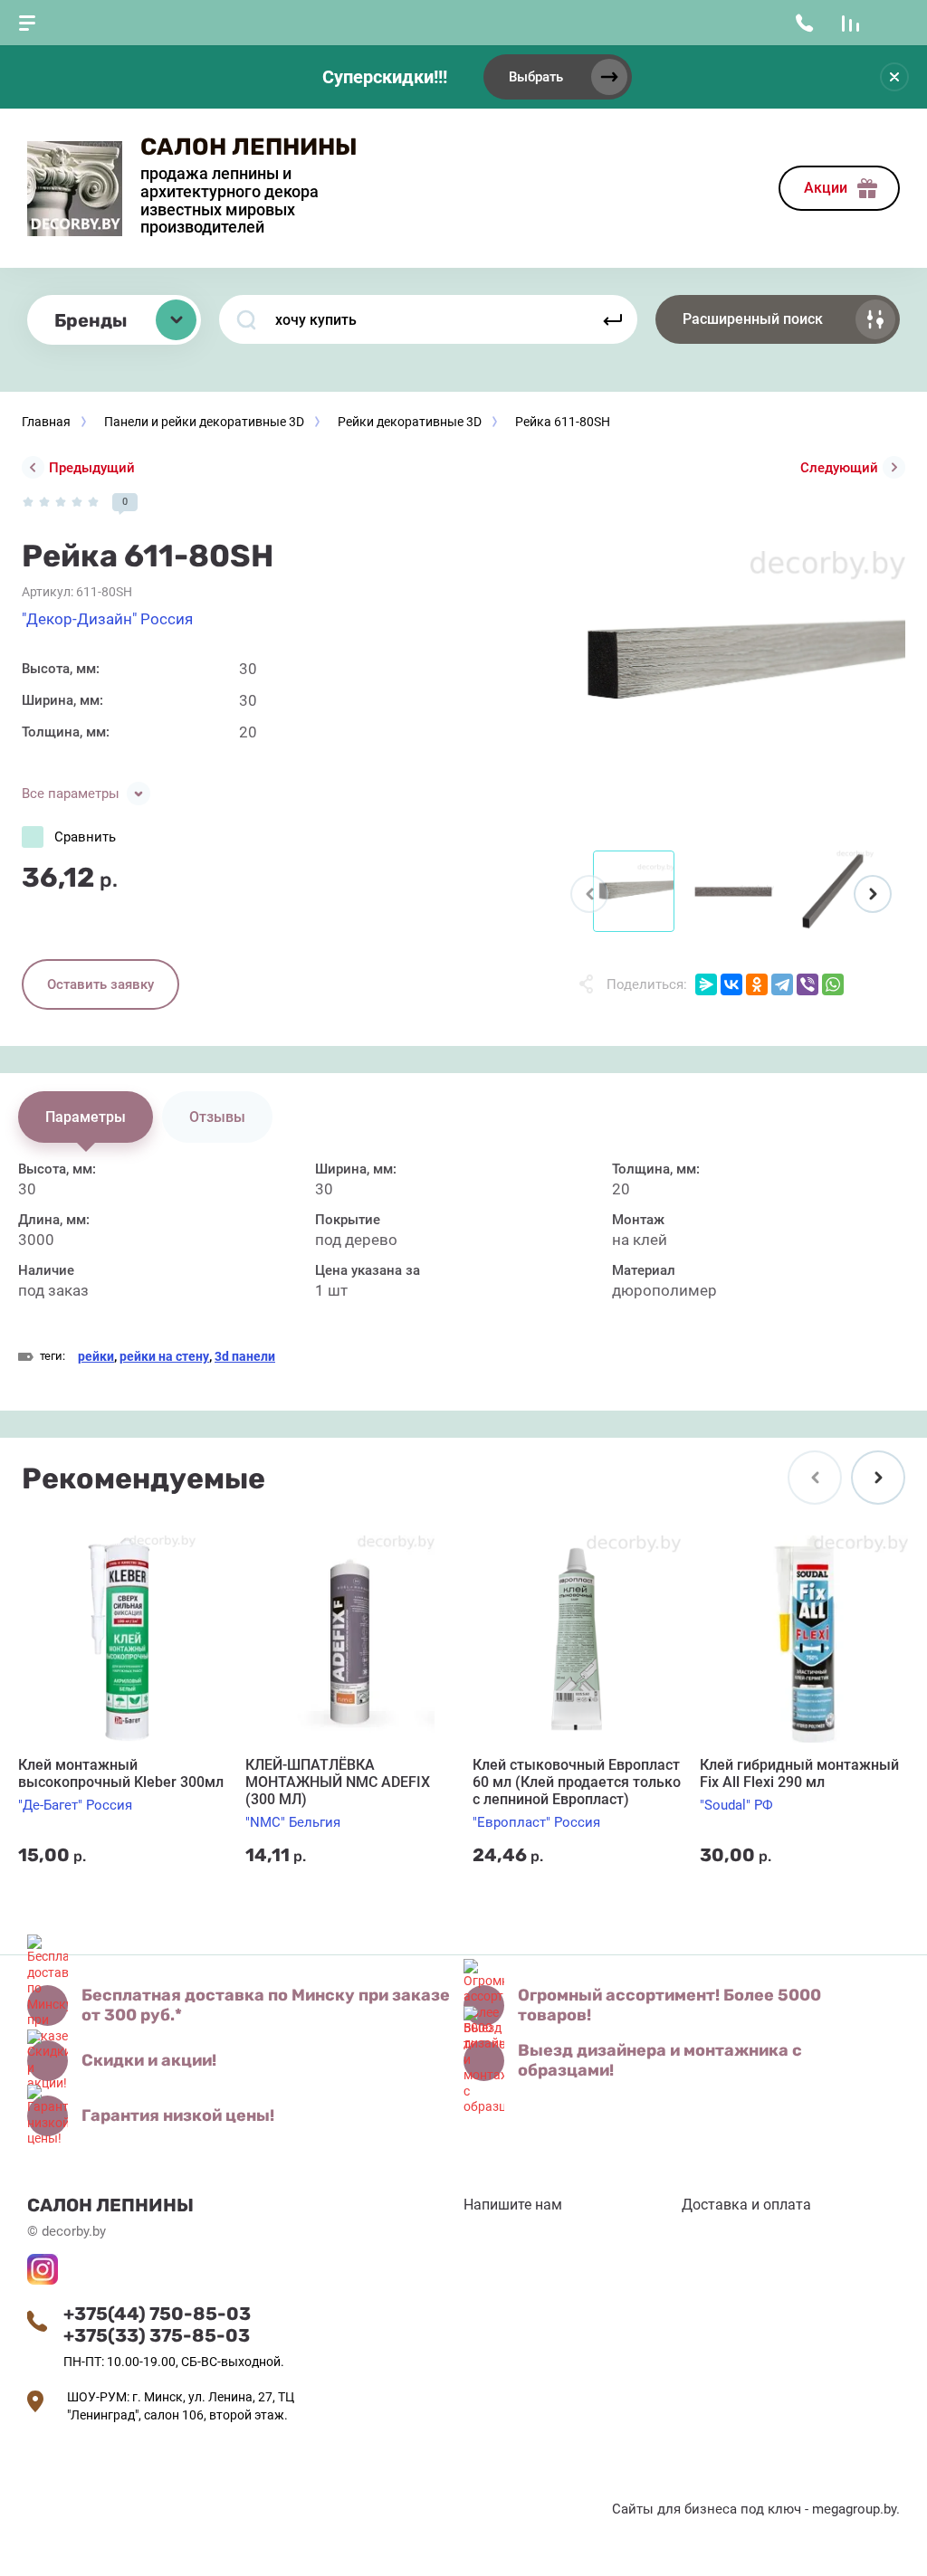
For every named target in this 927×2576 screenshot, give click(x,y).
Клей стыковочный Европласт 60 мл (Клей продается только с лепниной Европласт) (577, 1782)
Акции (826, 188)
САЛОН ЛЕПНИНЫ (249, 147)
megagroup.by (854, 2509)
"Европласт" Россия (536, 1822)
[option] (733, 665)
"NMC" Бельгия (293, 1822)
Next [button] (873, 894)
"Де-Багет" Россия (75, 1805)
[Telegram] (782, 984)
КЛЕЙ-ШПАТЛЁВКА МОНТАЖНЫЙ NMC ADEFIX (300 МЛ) (338, 1782)
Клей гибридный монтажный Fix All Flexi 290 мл (799, 1773)
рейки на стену (164, 1356)
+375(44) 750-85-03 (157, 2314)
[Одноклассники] (757, 984)
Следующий (839, 468)
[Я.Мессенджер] (706, 984)
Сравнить (85, 837)
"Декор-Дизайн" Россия (107, 619)
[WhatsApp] (833, 984)
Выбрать (536, 77)
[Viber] (808, 984)
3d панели (245, 1356)
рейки (96, 1356)
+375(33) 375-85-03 (157, 2335)
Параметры (86, 1117)
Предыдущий (92, 468)
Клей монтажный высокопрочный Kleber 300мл (121, 1773)
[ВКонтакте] (731, 984)
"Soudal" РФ (736, 1805)
